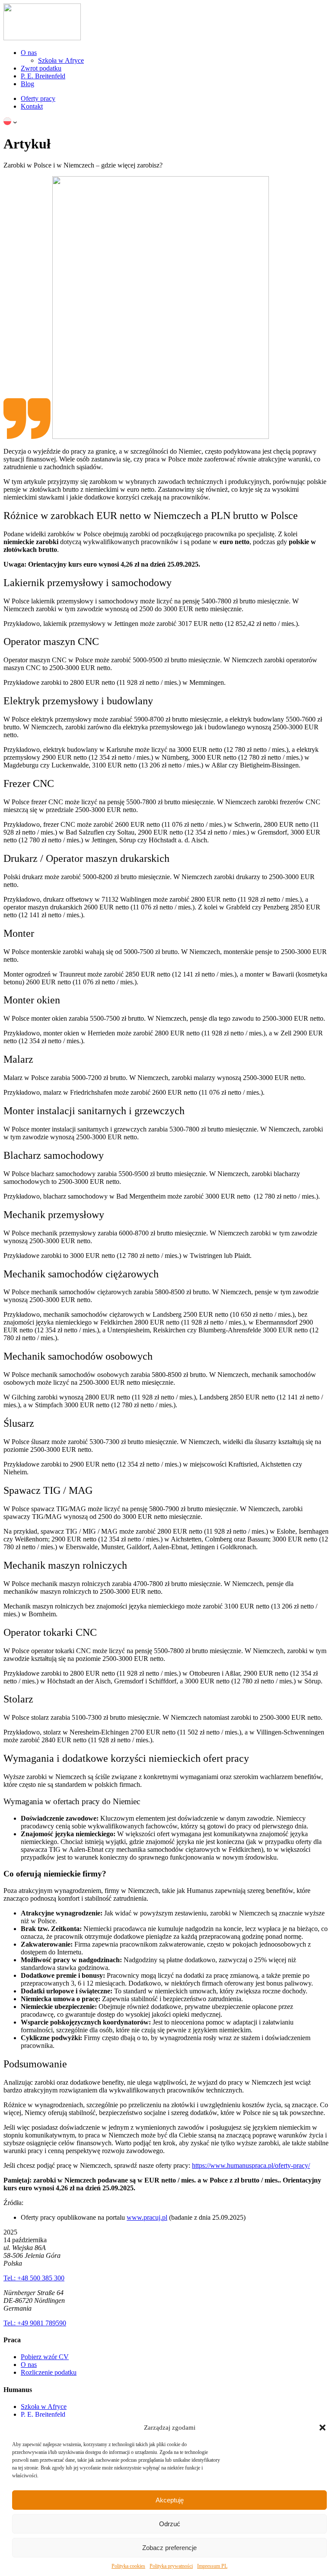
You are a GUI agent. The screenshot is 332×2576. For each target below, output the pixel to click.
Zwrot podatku (41, 68)
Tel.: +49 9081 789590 (35, 2323)
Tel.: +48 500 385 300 (34, 2278)
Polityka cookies (128, 2566)
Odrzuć (170, 2524)
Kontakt (32, 106)
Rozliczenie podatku (49, 2372)
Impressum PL (212, 2566)
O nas (29, 53)
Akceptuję (170, 2500)
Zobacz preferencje (169, 2548)
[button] (322, 2428)
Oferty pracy (38, 98)
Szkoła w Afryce (61, 60)
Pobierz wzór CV (45, 2357)
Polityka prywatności (171, 2566)
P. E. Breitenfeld (43, 76)
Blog (27, 84)
